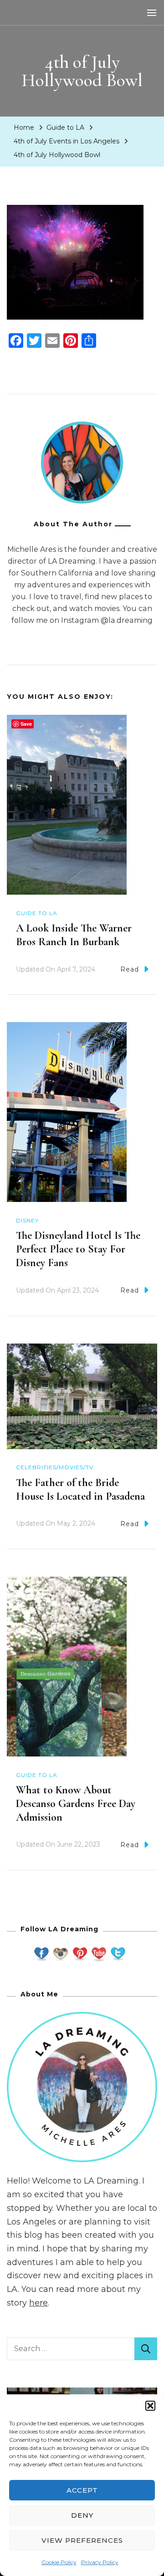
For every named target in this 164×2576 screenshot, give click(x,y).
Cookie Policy (59, 2562)
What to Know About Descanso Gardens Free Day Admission (76, 1804)
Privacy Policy (100, 2562)
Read (130, 969)
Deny (82, 2515)
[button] (150, 2406)
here (38, 2303)
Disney (27, 1220)
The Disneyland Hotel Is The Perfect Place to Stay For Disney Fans (78, 1249)
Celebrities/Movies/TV (55, 1467)
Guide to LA (65, 127)
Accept (82, 2490)
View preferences (82, 2540)
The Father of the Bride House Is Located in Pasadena (80, 1489)
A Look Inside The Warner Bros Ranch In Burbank (74, 935)
